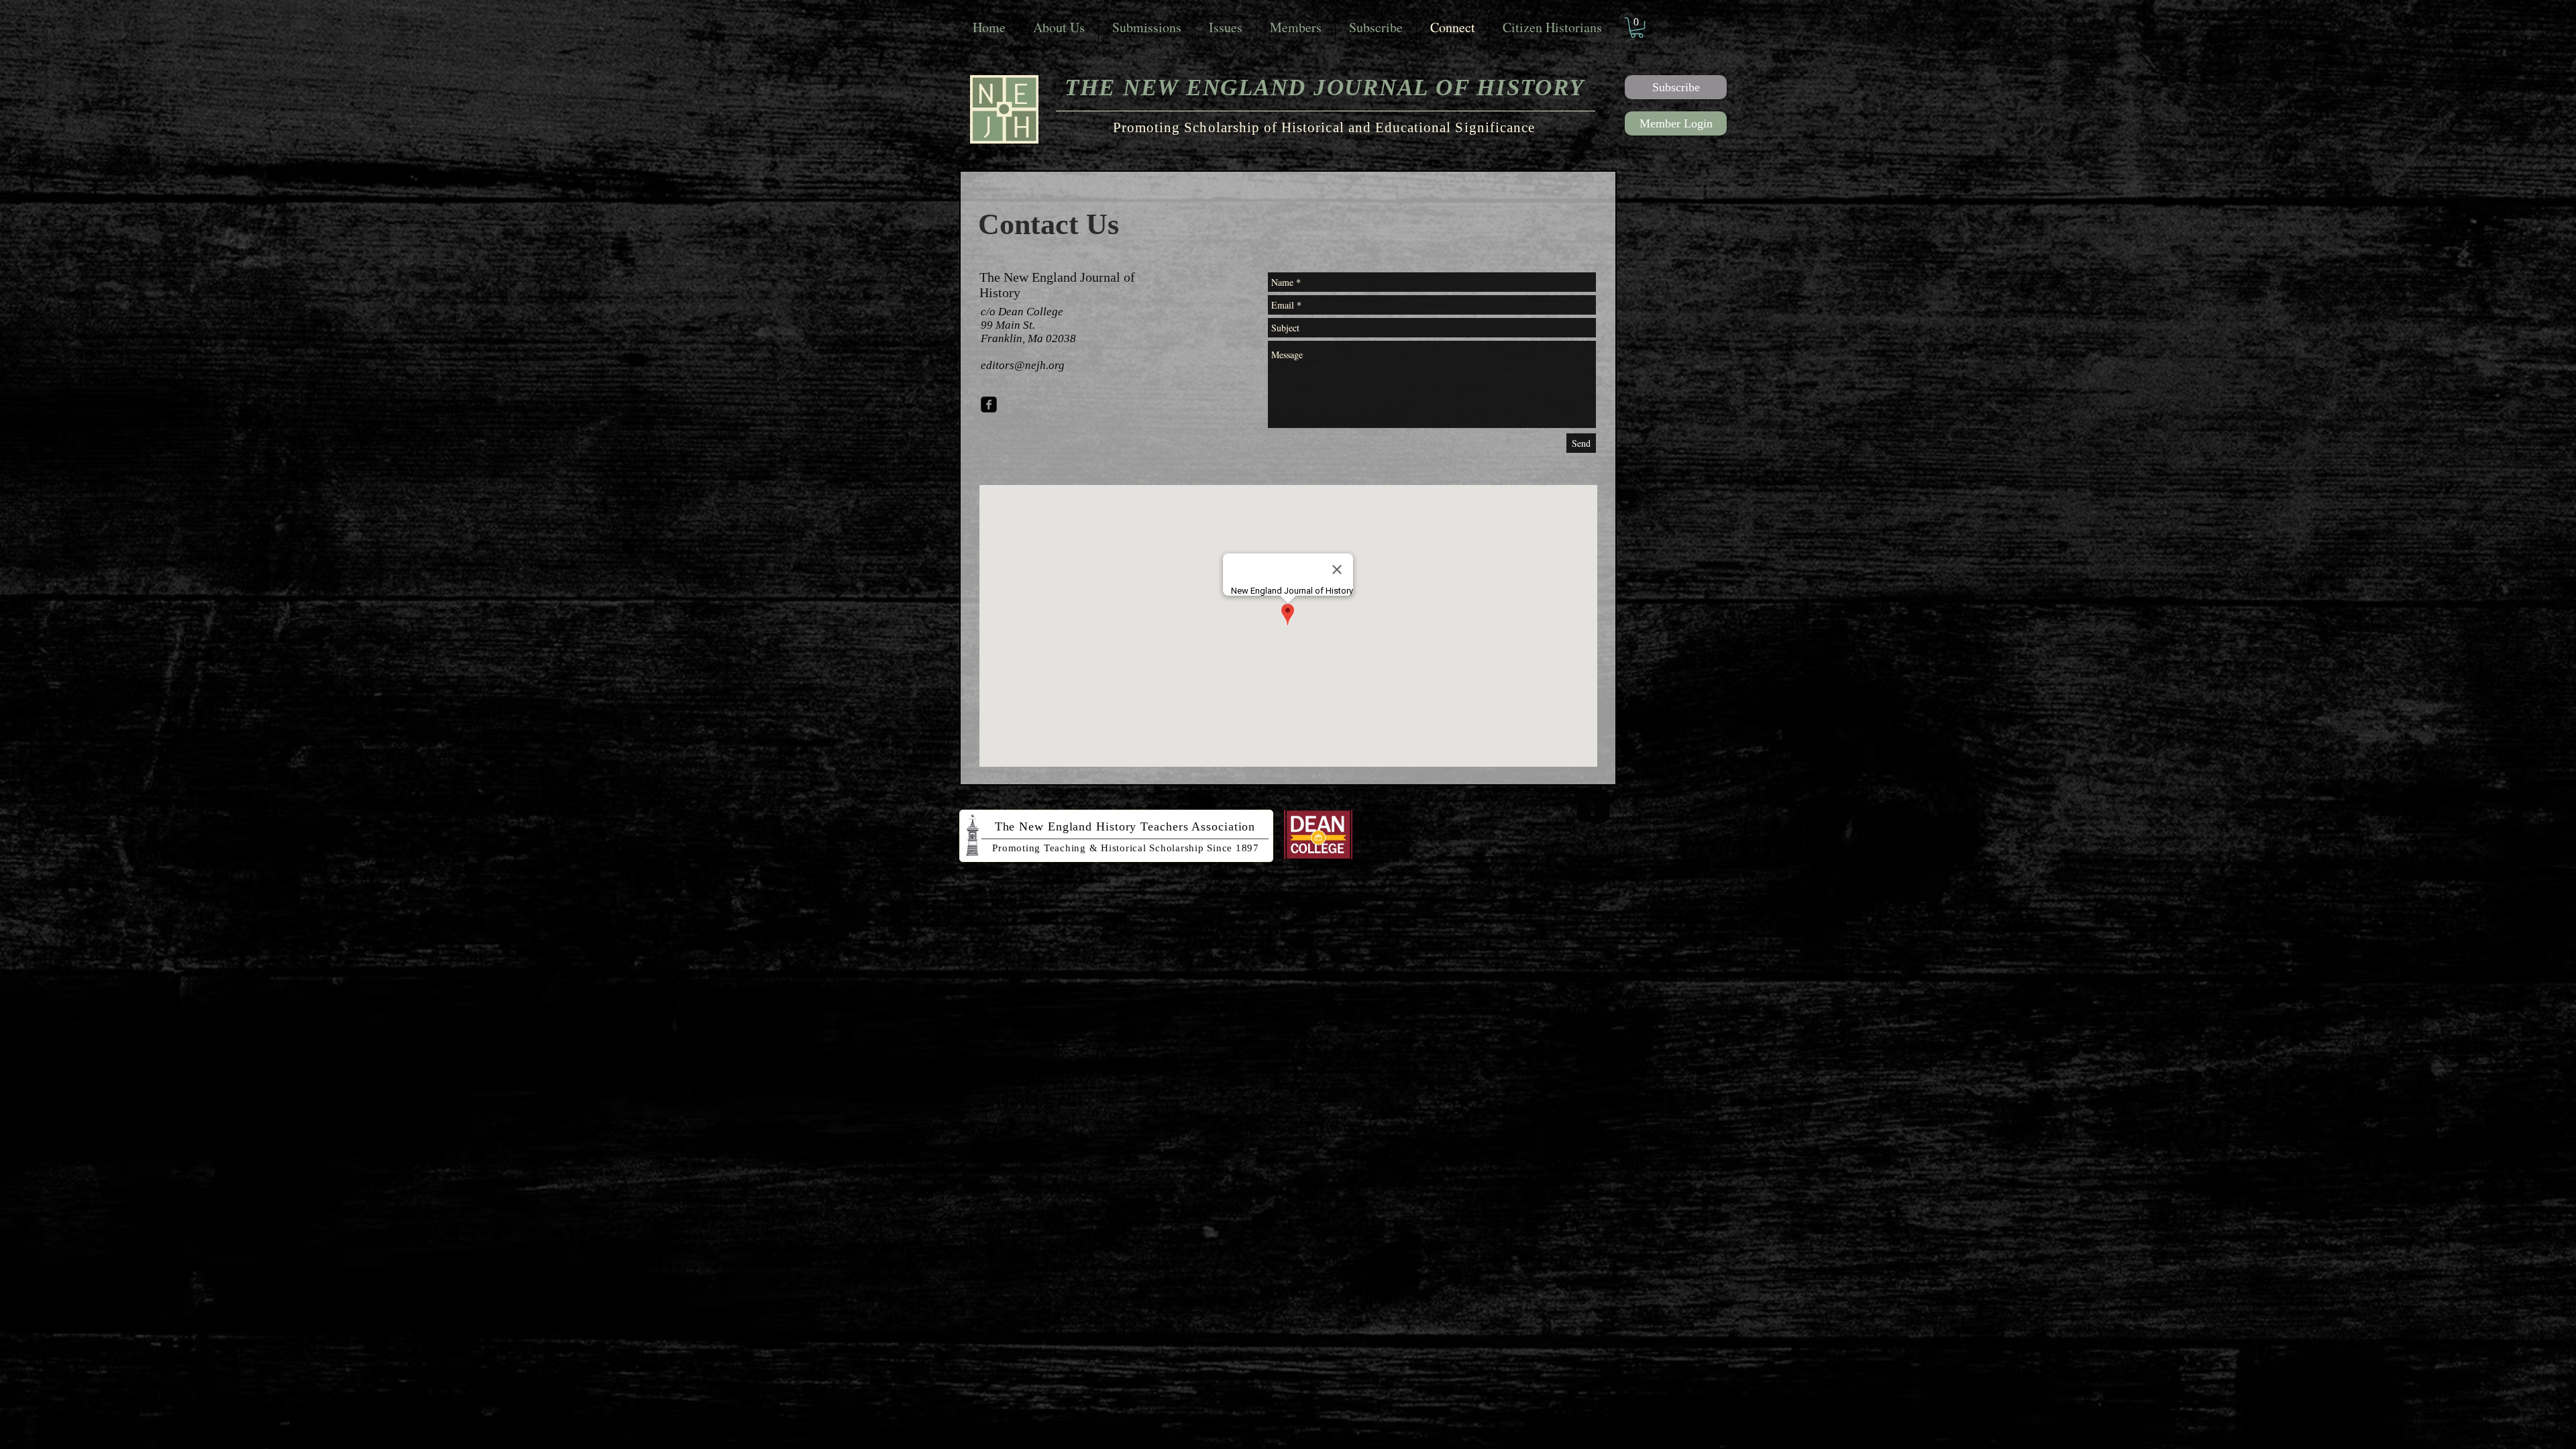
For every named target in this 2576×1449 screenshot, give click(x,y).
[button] (1637, 28)
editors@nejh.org (1023, 365)
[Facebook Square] (989, 405)
